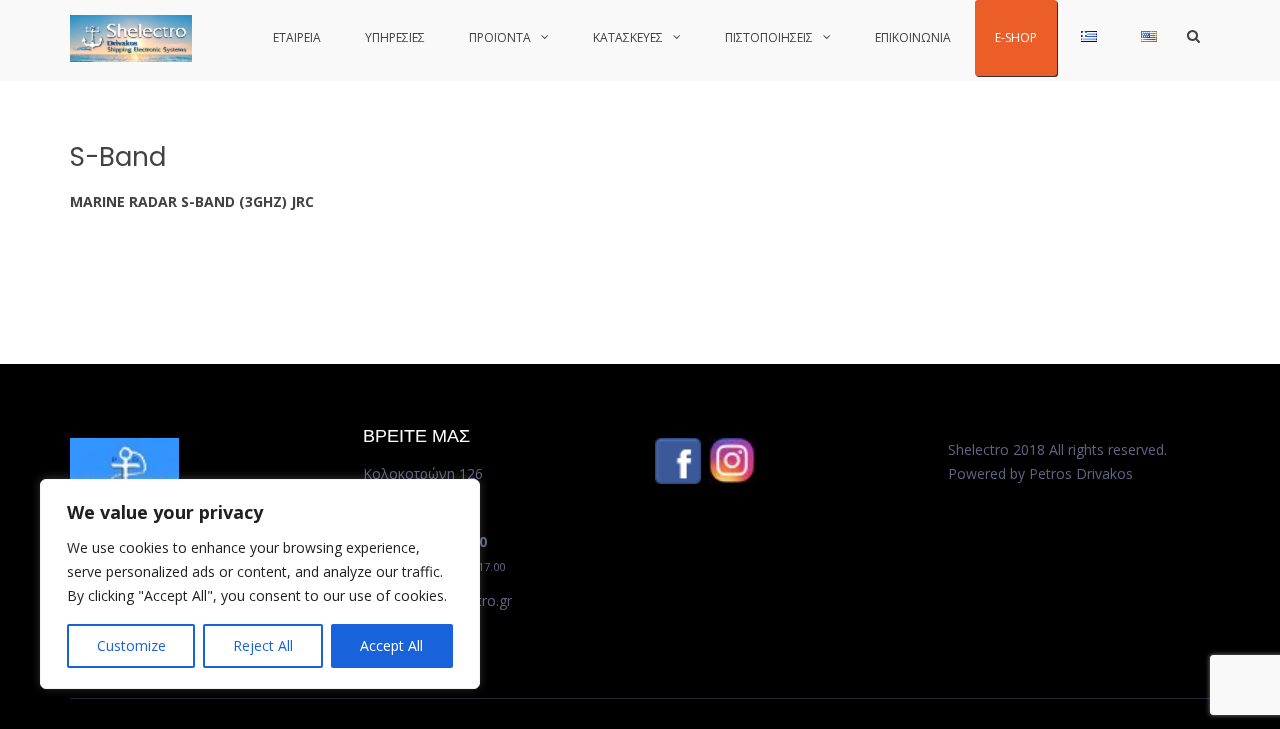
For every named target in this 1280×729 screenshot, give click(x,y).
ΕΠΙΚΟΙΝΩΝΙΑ (913, 37)
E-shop (1016, 37)
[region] (260, 584)
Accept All (391, 645)
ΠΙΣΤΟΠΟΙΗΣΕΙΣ (769, 37)
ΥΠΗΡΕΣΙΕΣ (395, 37)
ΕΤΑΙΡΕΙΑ (297, 37)
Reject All (263, 645)
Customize (131, 645)
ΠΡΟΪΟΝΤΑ (500, 37)
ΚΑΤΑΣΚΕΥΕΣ (628, 37)
